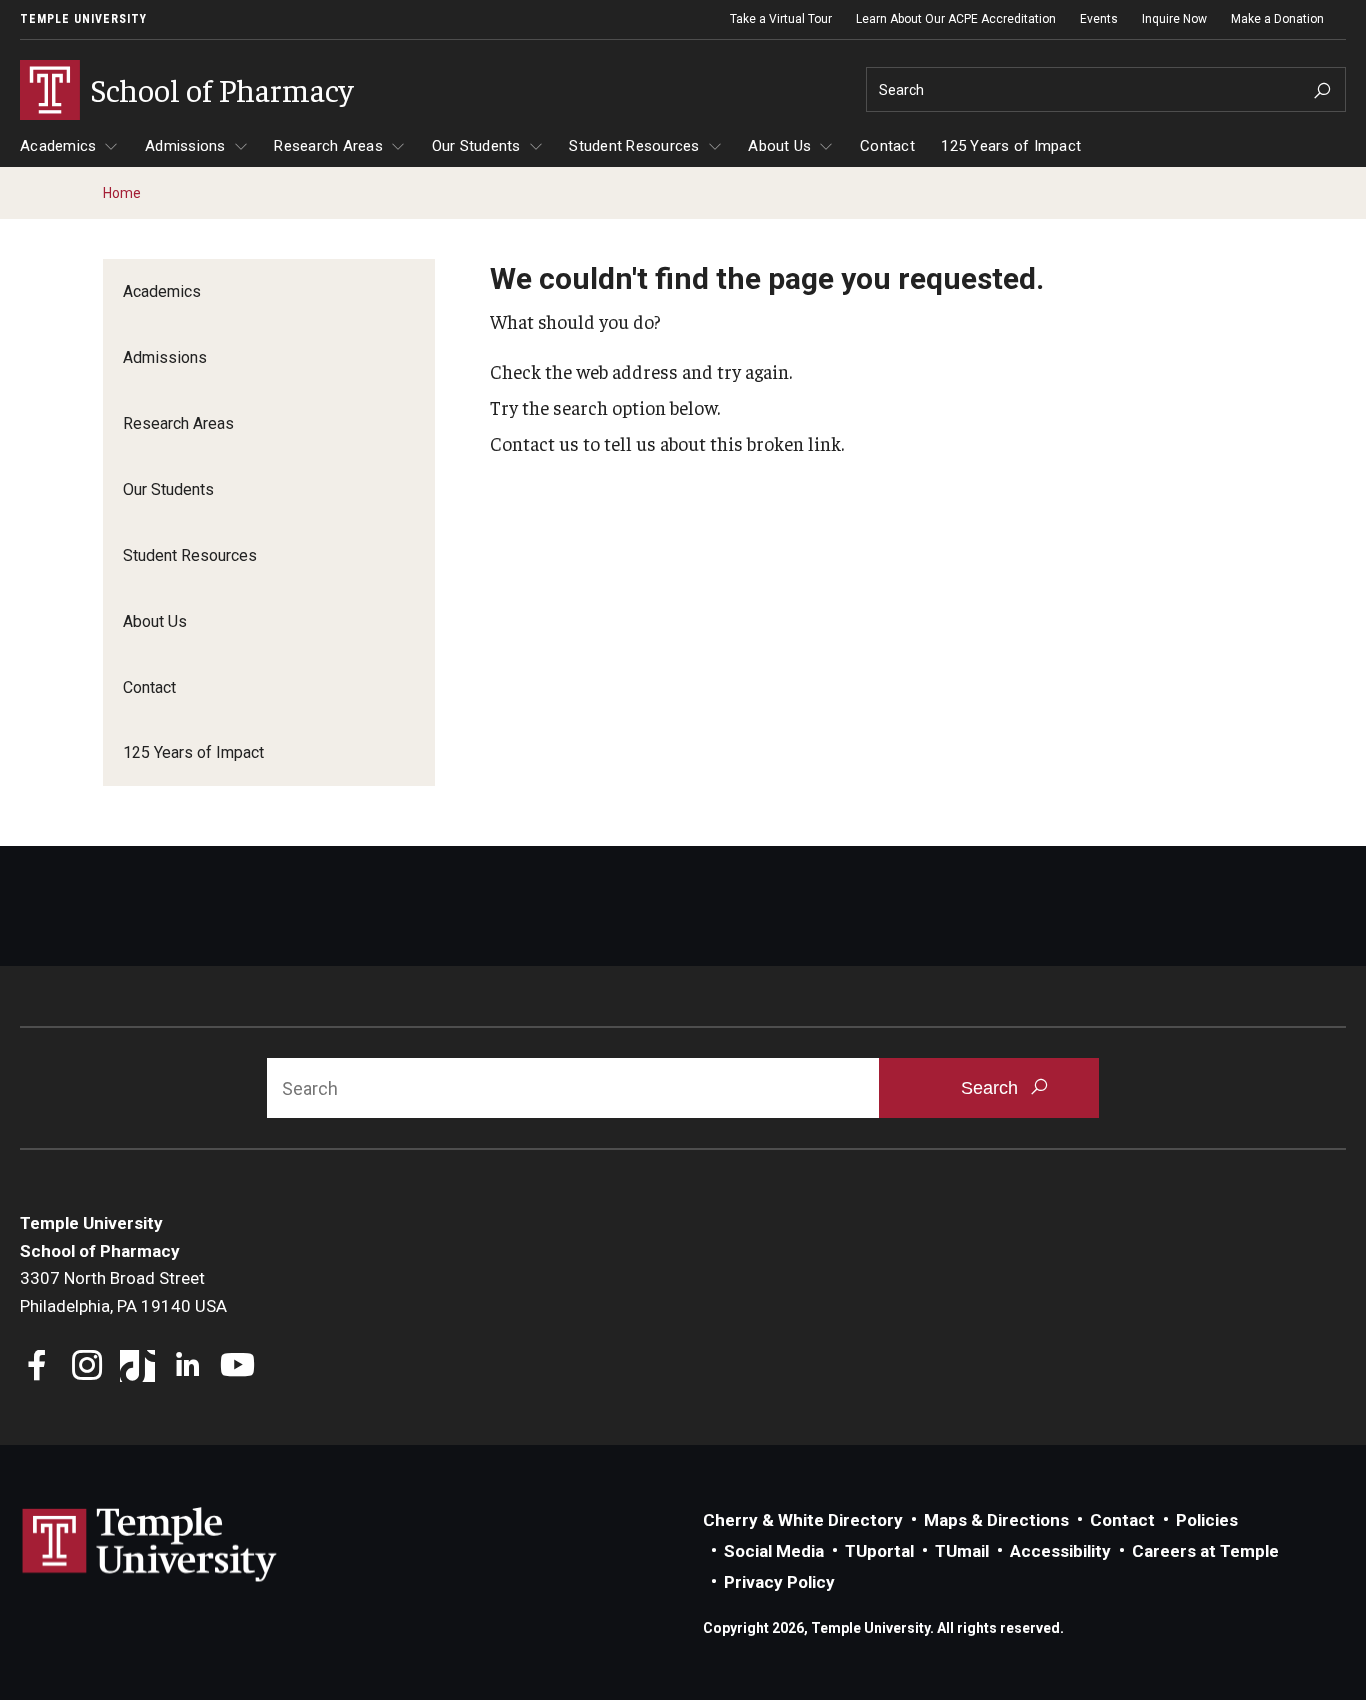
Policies (1207, 1520)
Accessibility (1060, 1551)
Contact (887, 146)
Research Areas (328, 146)
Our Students (476, 146)
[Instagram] (87, 1367)
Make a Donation (1277, 19)
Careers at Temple (1205, 1551)
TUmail (962, 1551)
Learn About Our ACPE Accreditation (956, 19)
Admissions (185, 146)
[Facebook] (37, 1367)
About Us (779, 146)
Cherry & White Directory (803, 1520)
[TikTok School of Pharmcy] (137, 1367)
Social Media (774, 1551)
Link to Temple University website (150, 1545)
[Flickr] (287, 1367)
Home (122, 193)
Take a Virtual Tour (781, 19)
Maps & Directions (996, 1520)
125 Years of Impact (1011, 146)
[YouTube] (237, 1367)
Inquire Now (1174, 19)
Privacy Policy (779, 1582)
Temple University (83, 19)
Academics (58, 146)
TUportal (879, 1551)
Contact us (534, 443)
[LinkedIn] (187, 1367)
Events (1099, 19)
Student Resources (634, 146)
